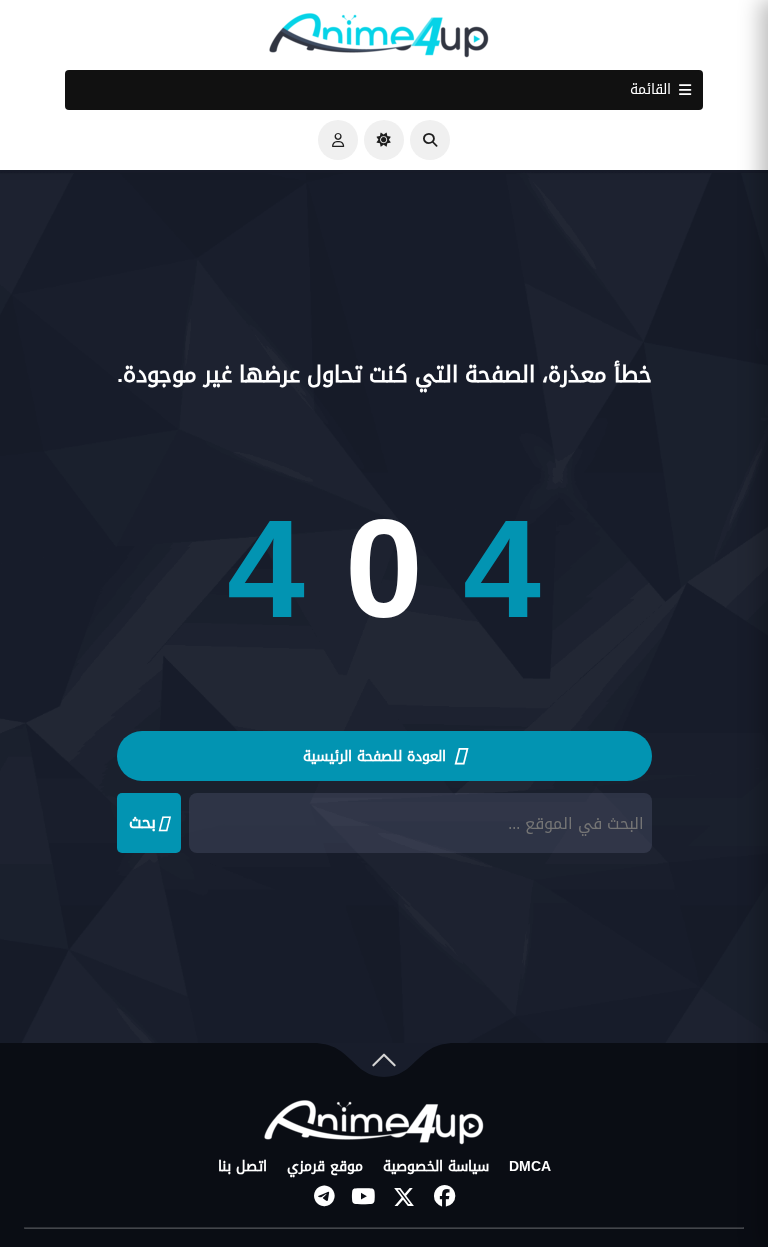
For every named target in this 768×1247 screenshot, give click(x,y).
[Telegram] (324, 1197)
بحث (142, 822)
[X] (404, 1197)
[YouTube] (364, 1197)
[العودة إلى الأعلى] (384, 1064)
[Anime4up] (379, 39)
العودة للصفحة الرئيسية (377, 756)
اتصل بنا (242, 1167)
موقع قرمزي (325, 1167)
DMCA (530, 1167)
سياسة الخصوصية (436, 1167)
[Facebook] (444, 1197)
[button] (430, 140)
